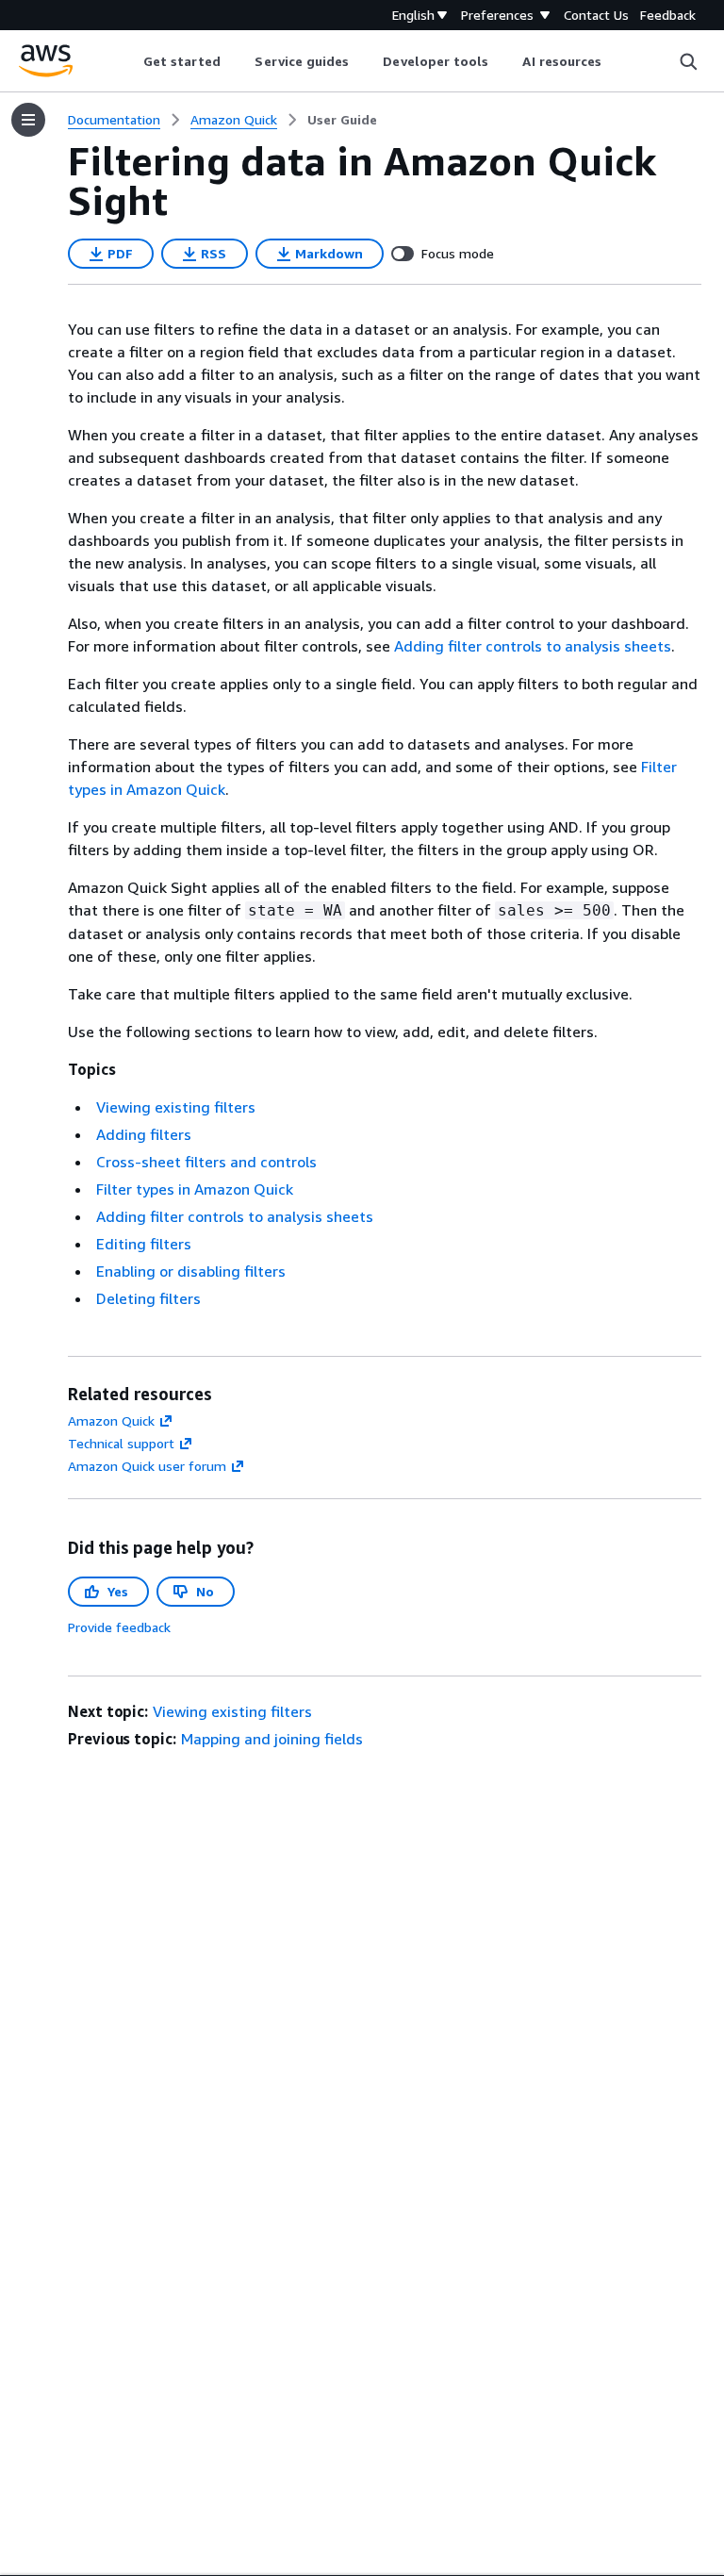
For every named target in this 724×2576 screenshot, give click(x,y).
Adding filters (144, 1134)
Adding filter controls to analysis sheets (533, 646)
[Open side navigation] (28, 120)
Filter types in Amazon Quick (195, 1189)
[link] (342, 120)
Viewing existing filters (176, 1107)
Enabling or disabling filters (191, 1271)
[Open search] (688, 61)
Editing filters (144, 1244)
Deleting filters (148, 1298)
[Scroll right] (616, 61)
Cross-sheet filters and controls (206, 1162)
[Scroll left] (129, 61)
